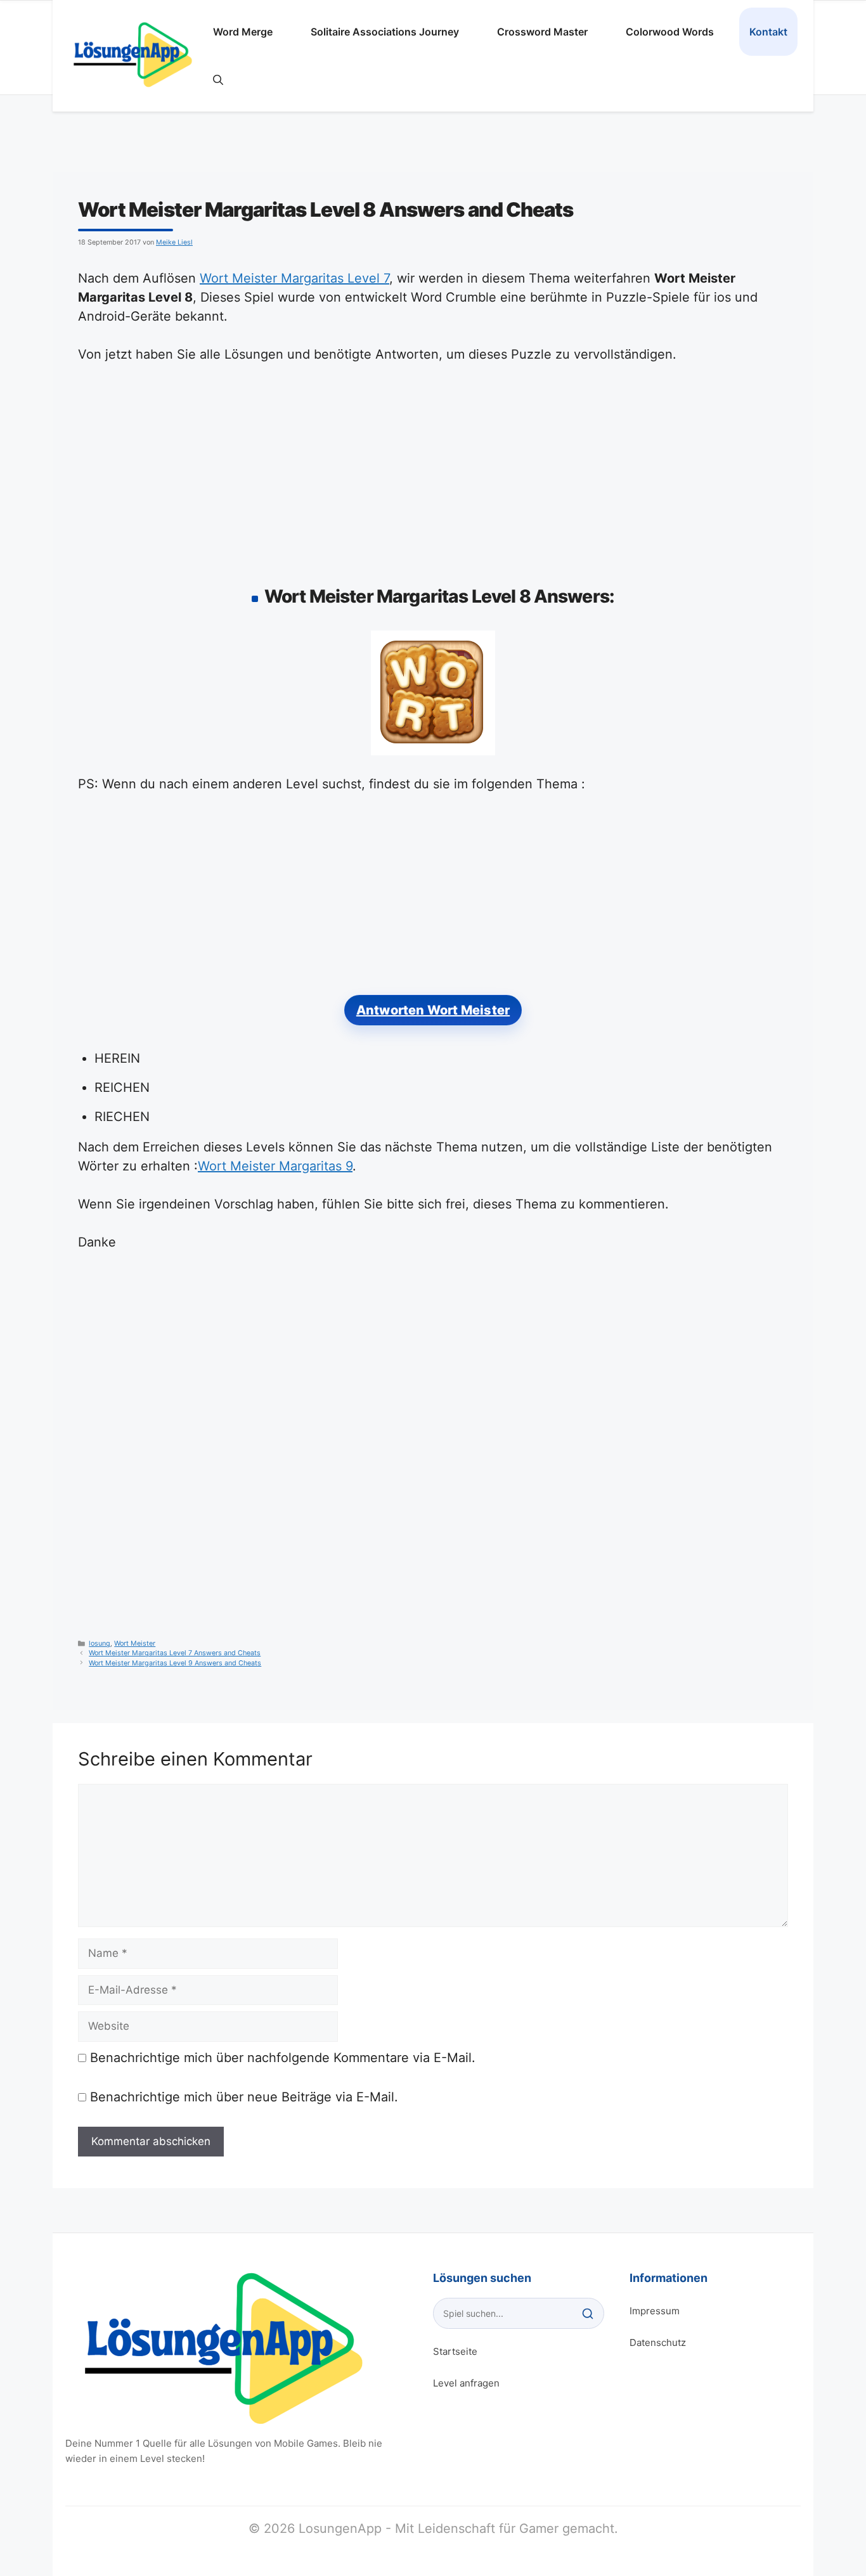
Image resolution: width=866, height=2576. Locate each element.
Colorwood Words (670, 32)
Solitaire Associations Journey (385, 32)
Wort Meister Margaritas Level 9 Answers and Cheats (175, 1663)
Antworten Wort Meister (433, 1010)
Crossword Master (542, 32)
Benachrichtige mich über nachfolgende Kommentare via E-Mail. (283, 2058)
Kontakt (768, 32)
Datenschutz (658, 2342)
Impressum (655, 2311)
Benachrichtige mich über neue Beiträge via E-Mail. (244, 2097)
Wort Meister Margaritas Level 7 (294, 278)
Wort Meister (135, 1644)
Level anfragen (466, 2383)
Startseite (455, 2351)
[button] (218, 80)
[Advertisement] (433, 471)
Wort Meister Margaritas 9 (275, 1166)
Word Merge (243, 32)
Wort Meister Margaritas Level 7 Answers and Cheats (175, 1653)
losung (100, 1644)
